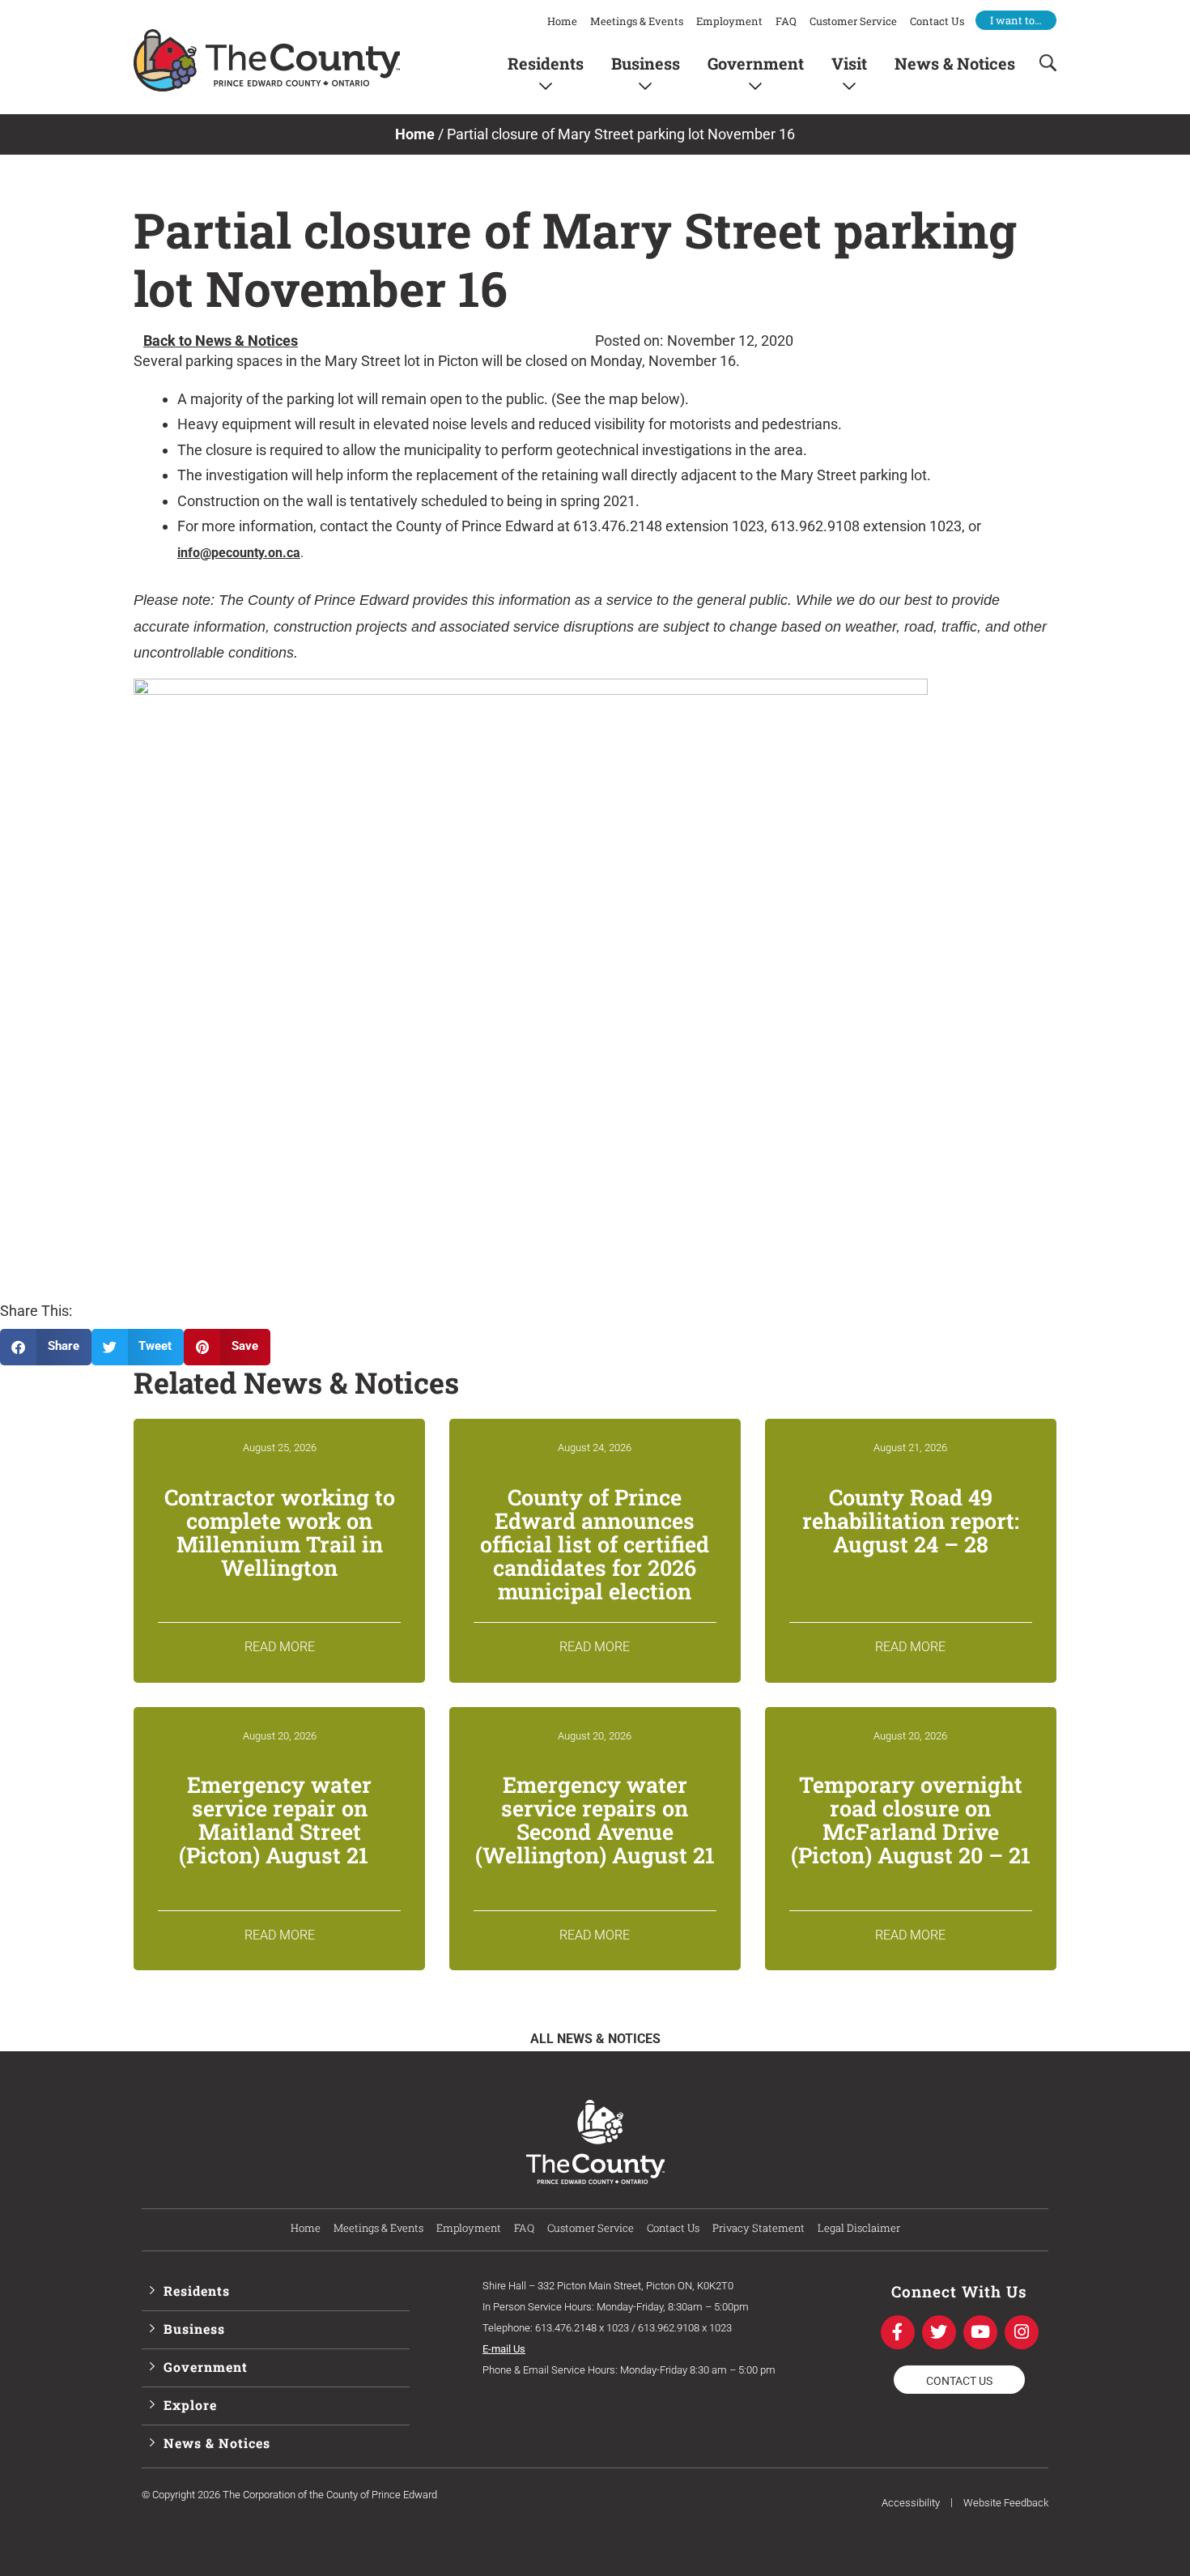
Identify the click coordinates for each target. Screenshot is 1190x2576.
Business (646, 63)
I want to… (1016, 20)
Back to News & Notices (221, 341)
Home (562, 21)
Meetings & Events (637, 21)
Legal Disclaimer (859, 2228)
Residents (546, 63)
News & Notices (955, 63)
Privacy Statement (759, 2228)
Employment (729, 21)
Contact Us (937, 21)
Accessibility (911, 2503)
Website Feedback (1006, 2503)
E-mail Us (504, 2349)
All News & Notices (595, 2039)
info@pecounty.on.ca (239, 553)
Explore (190, 2405)
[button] (46, 1347)
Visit (849, 63)
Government (756, 63)
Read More (280, 1647)
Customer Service (853, 21)
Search (1043, 63)
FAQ (786, 21)
